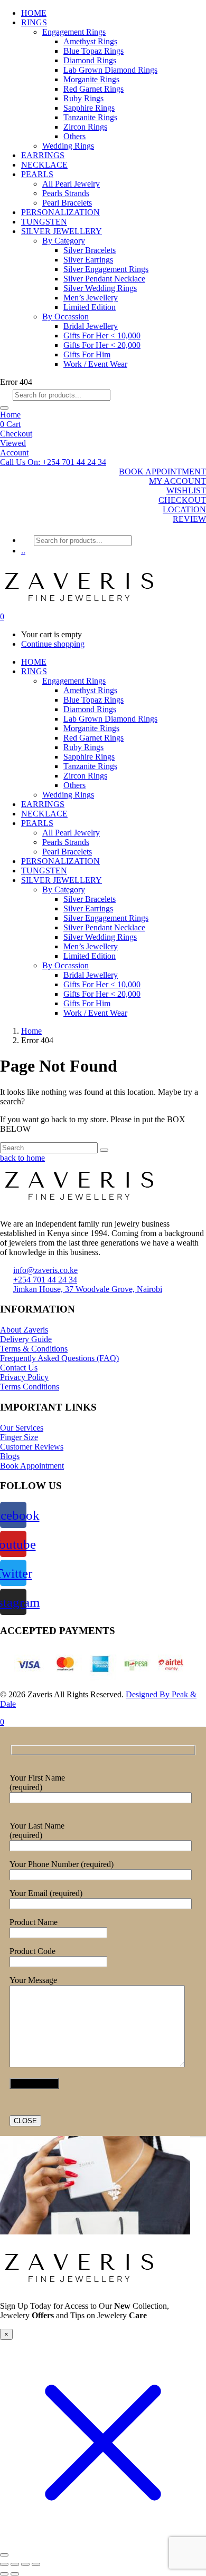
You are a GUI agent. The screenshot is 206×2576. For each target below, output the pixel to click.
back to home (22, 1158)
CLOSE (25, 2121)
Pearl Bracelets (67, 203)
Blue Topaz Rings (93, 51)
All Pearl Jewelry (71, 184)
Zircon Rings (85, 127)
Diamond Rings (90, 60)
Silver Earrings (88, 260)
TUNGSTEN (44, 222)
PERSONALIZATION (60, 212)
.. (23, 551)
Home (10, 415)
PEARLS (37, 174)
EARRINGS (43, 155)
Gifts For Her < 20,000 (102, 345)
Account (14, 453)
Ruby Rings (83, 98)
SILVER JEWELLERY (62, 231)
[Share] (25, 2564)
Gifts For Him (87, 354)
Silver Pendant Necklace (104, 279)
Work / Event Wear (95, 364)
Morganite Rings (91, 79)
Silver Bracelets (90, 250)
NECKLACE (44, 165)
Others (74, 136)
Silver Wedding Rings (100, 288)
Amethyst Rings (90, 41)
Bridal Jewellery (91, 326)
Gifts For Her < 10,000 (102, 336)
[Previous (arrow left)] (4, 2574)
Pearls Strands (66, 193)
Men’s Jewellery (91, 298)
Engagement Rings (74, 32)
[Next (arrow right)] (15, 2574)
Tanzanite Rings (90, 117)
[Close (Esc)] (36, 2564)
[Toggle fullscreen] (15, 2564)
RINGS (34, 22)
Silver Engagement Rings (106, 269)
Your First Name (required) (37, 1782)
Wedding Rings (68, 146)
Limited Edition (90, 307)
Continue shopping (53, 644)
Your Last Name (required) (37, 1830)
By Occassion (65, 317)
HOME (34, 13)
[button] (53, 462)
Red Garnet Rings (93, 89)
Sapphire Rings (89, 108)
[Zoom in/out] (4, 2564)
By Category (64, 241)
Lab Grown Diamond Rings (110, 70)
